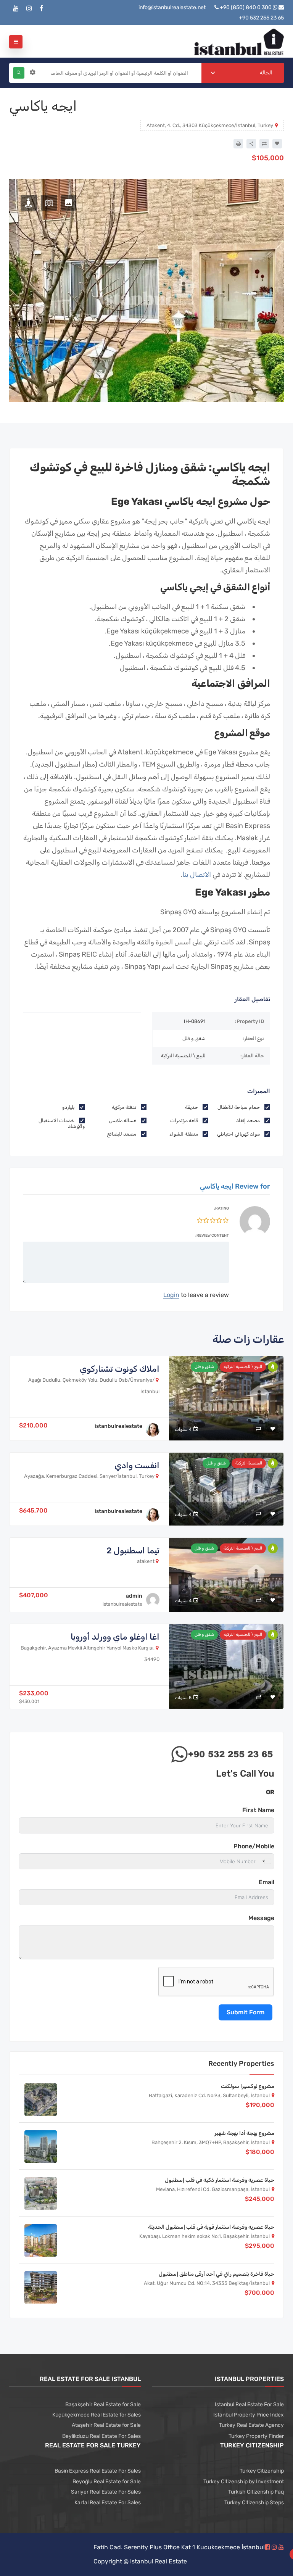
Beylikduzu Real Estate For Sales (101, 2436)
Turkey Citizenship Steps (254, 2503)
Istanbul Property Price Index (249, 2415)
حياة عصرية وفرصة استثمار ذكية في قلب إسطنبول (220, 2180)
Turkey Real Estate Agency (251, 2425)
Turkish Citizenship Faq (256, 2492)
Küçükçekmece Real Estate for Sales (97, 2415)
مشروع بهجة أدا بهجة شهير (244, 2133)
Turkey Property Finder (256, 2436)
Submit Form (246, 2012)
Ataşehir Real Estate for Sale (106, 2425)
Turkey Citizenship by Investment (244, 2482)
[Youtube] (16, 9)
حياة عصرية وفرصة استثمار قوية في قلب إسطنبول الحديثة (211, 2227)
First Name (258, 1810)
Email (266, 1882)
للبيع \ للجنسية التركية (243, 1367)
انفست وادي (137, 1465)
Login (171, 1295)
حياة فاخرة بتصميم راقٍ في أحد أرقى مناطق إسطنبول (217, 2274)
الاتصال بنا (197, 875)
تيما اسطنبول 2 (133, 1551)
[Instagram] (29, 9)
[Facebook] (42, 9)
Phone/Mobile (254, 1846)
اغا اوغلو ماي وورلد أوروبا (115, 1637)
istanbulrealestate (118, 1426)
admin (134, 1596)
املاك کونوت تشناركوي (120, 1369)
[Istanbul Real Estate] (239, 41)
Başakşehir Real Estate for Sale (103, 2404)
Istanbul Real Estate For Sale (249, 2404)
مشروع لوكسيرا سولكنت (248, 2086)
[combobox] (243, 73)
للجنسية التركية (249, 1463)
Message (261, 1918)
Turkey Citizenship (262, 2471)
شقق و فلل (204, 1367)
